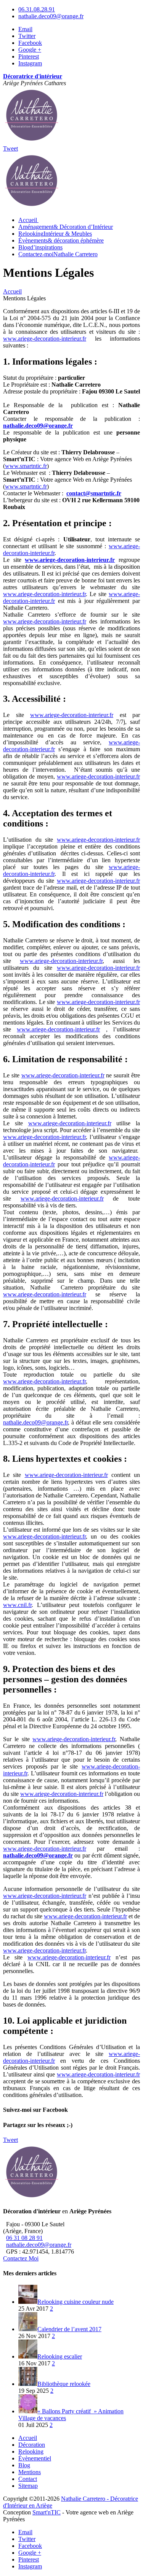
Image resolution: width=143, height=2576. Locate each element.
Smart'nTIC (47, 2512)
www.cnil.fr (17, 1605)
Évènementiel (35, 2458)
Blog (40, 247)
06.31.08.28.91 (37, 9)
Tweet (10, 148)
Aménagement (66, 227)
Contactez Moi (21, 2258)
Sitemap (28, 2486)
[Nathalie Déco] (32, 142)
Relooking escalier (60, 2356)
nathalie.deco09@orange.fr (51, 16)
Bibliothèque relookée (64, 2384)
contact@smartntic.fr (94, 493)
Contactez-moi (58, 254)
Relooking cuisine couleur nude (76, 2302)
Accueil (28, 2438)
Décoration (32, 2445)
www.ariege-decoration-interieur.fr (45, 339)
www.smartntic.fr (26, 466)
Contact (28, 2479)
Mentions (30, 2472)
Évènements (61, 240)
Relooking (55, 234)
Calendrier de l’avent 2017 (69, 2329)
